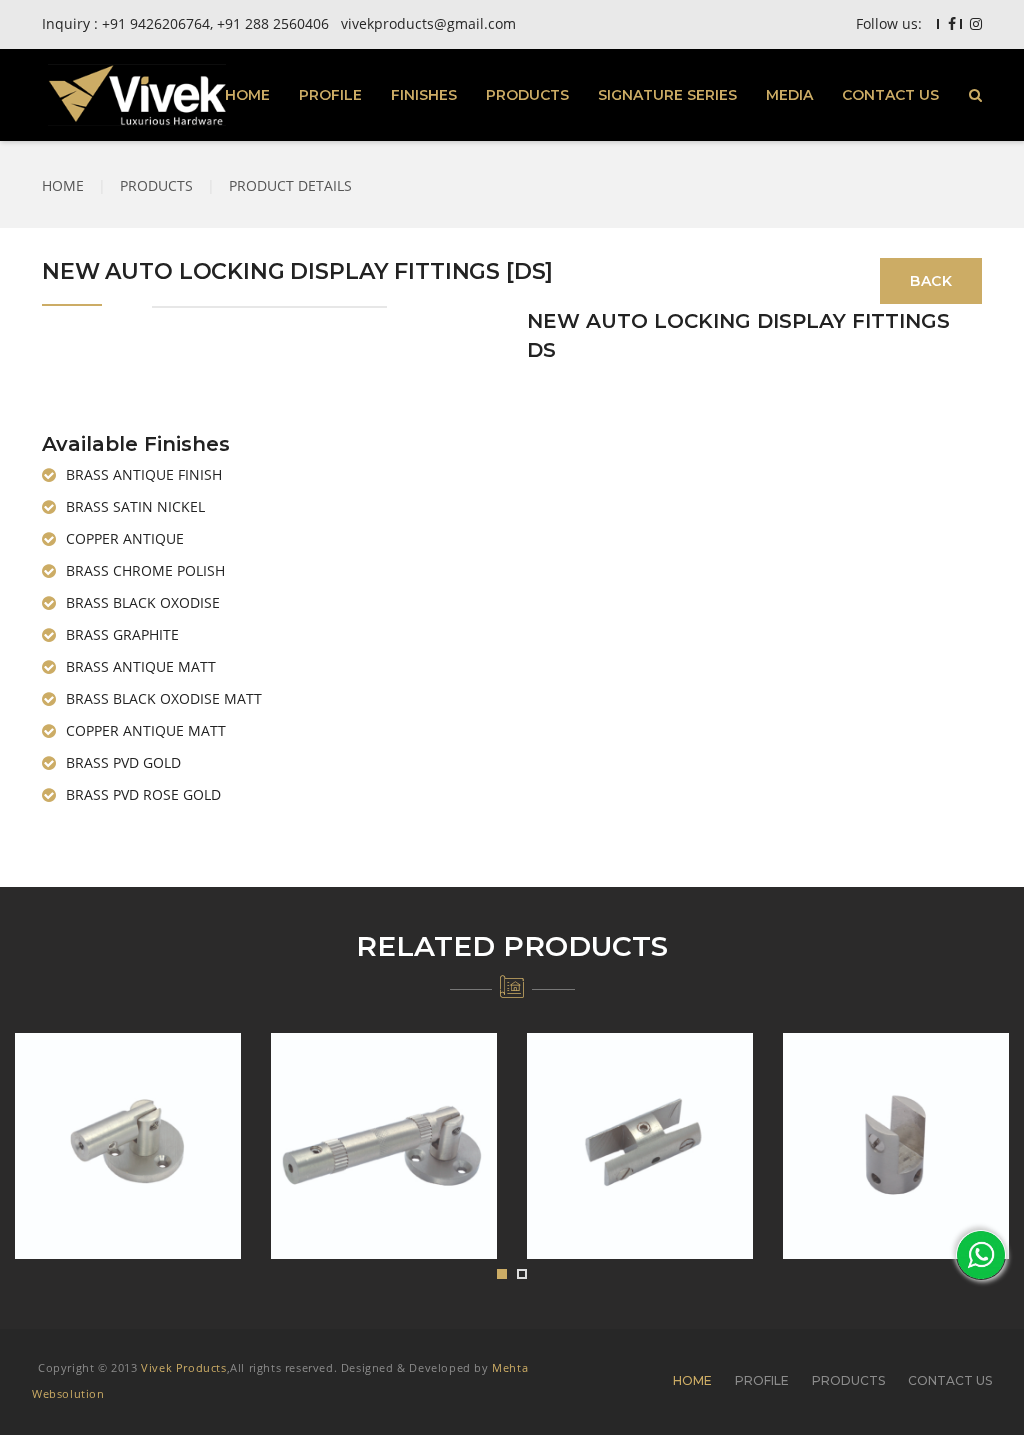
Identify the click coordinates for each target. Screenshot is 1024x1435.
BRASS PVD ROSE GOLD (143, 794)
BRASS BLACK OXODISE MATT (164, 698)
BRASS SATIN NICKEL (135, 506)
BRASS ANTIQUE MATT (141, 666)
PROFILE (330, 95)
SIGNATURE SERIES (667, 95)
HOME (247, 95)
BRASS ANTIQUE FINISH (144, 474)
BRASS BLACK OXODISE (143, 602)
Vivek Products (183, 1367)
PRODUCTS (527, 95)
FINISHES (424, 95)
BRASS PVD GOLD (123, 762)
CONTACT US (890, 95)
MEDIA (789, 95)
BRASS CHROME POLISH (145, 570)
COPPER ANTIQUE (125, 538)
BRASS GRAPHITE (122, 634)
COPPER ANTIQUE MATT (146, 730)
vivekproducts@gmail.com (428, 23)
